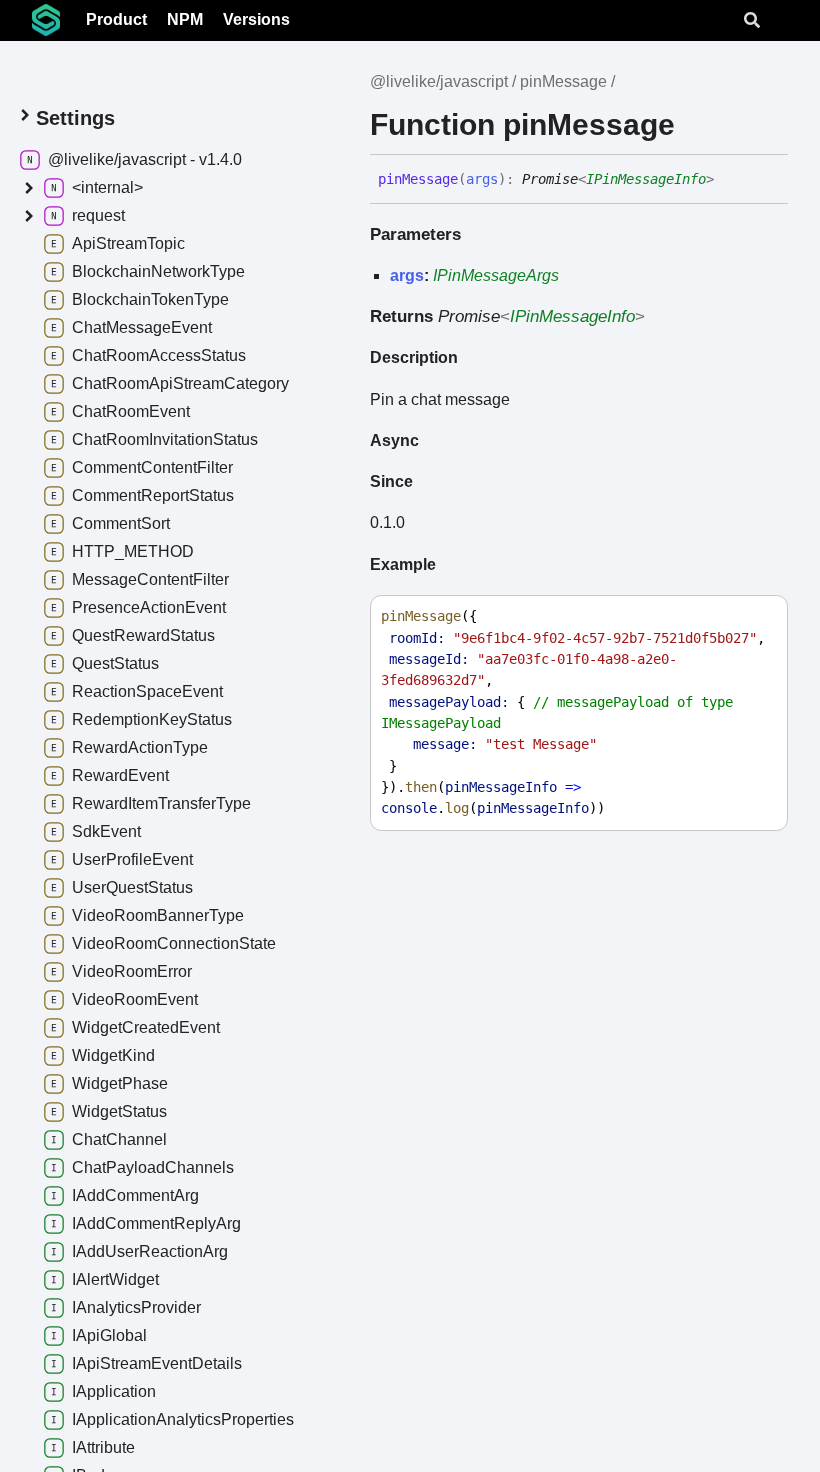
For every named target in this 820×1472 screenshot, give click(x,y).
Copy (754, 616)
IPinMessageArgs (496, 275)
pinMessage (563, 81)
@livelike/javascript (439, 81)
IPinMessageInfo (646, 179)
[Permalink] (729, 180)
